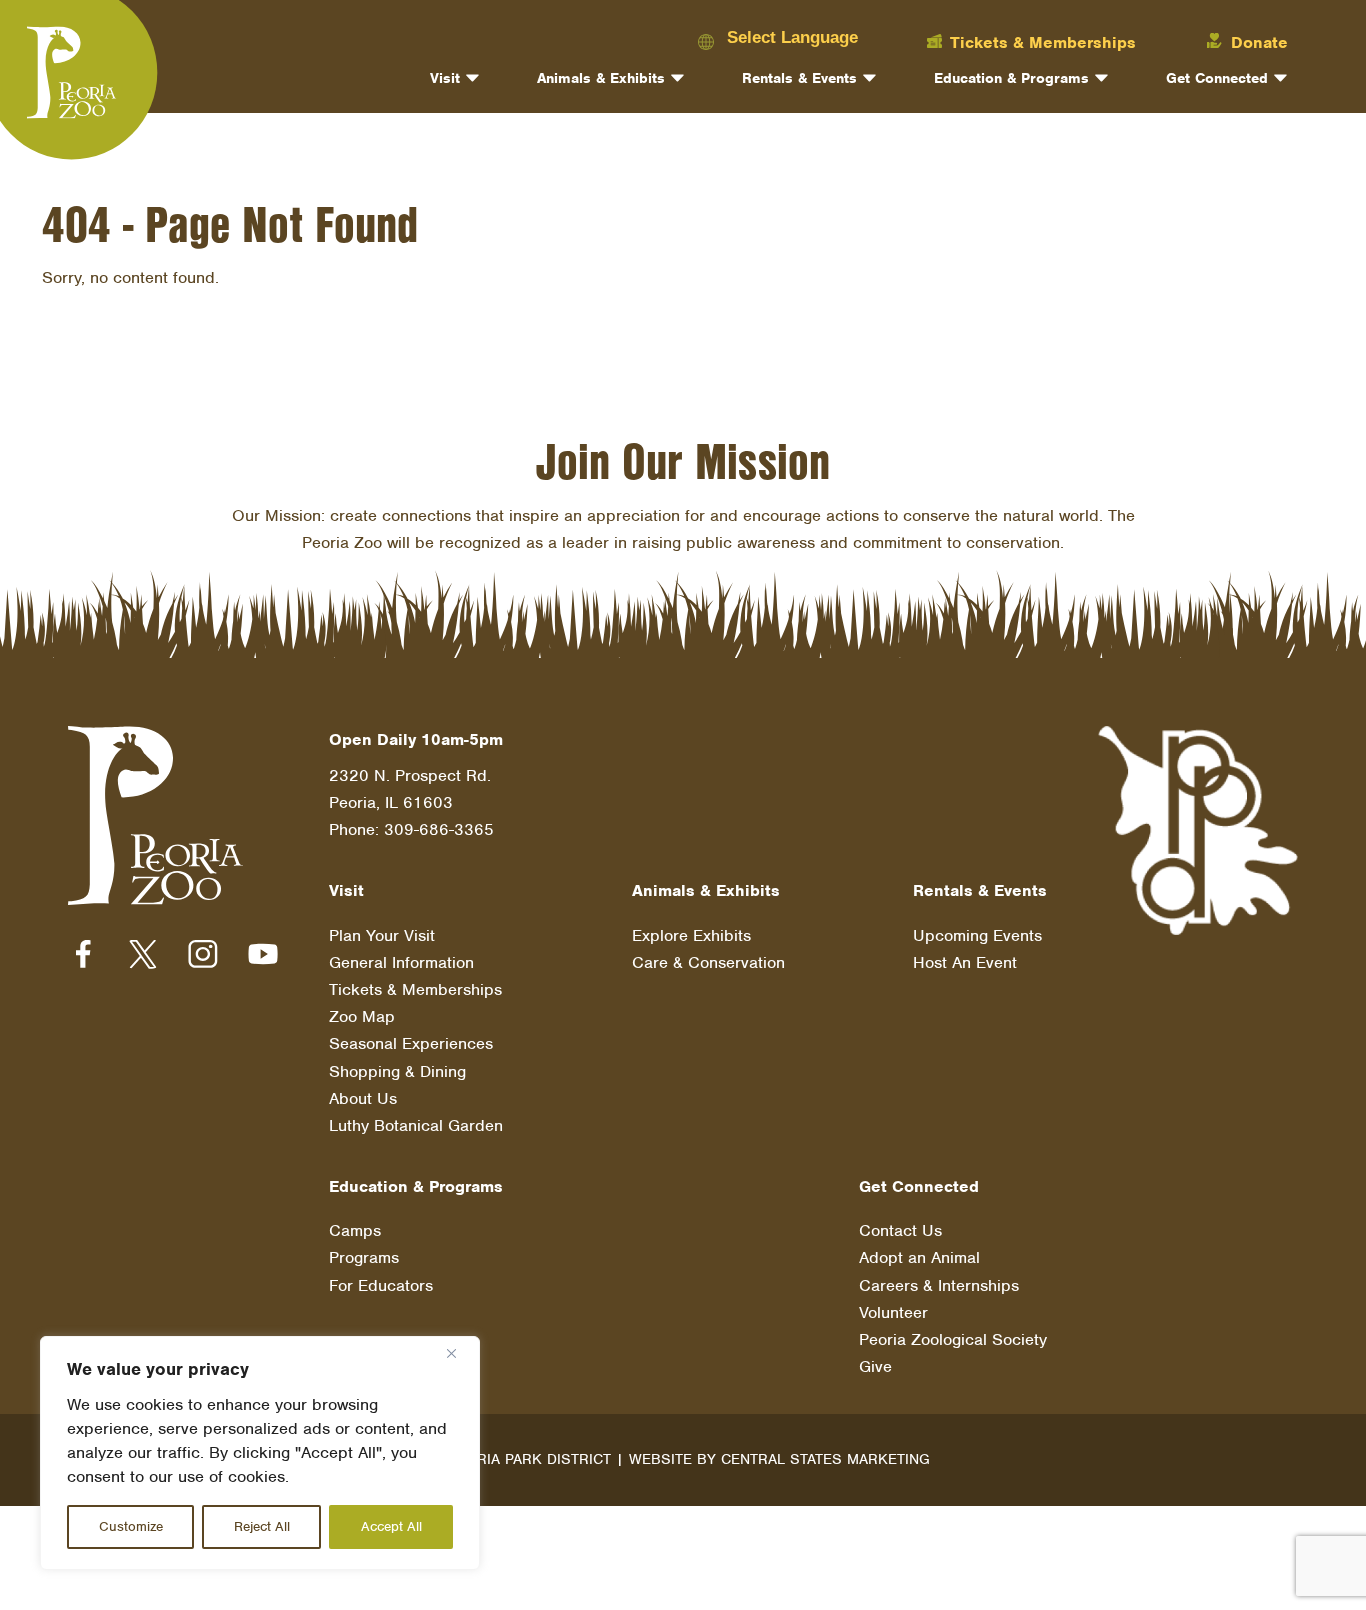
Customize (131, 1526)
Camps (355, 1230)
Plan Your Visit (382, 935)
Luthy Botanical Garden (416, 1125)
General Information (401, 962)
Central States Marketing (825, 1459)
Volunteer (893, 1312)
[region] (260, 1453)
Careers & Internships (939, 1285)
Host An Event (965, 962)
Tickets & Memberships (415, 989)
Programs (364, 1257)
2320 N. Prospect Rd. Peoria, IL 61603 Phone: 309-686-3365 (411, 802)
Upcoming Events (977, 935)
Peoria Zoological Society (953, 1339)
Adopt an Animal (919, 1257)
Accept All (391, 1526)
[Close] (459, 1353)
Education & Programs (1011, 78)
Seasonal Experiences (411, 1043)
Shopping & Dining (397, 1071)
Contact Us (900, 1230)
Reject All (262, 1526)
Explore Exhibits (691, 935)
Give (875, 1366)
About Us (363, 1098)
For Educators (381, 1285)
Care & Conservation (708, 962)
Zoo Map (362, 1016)
